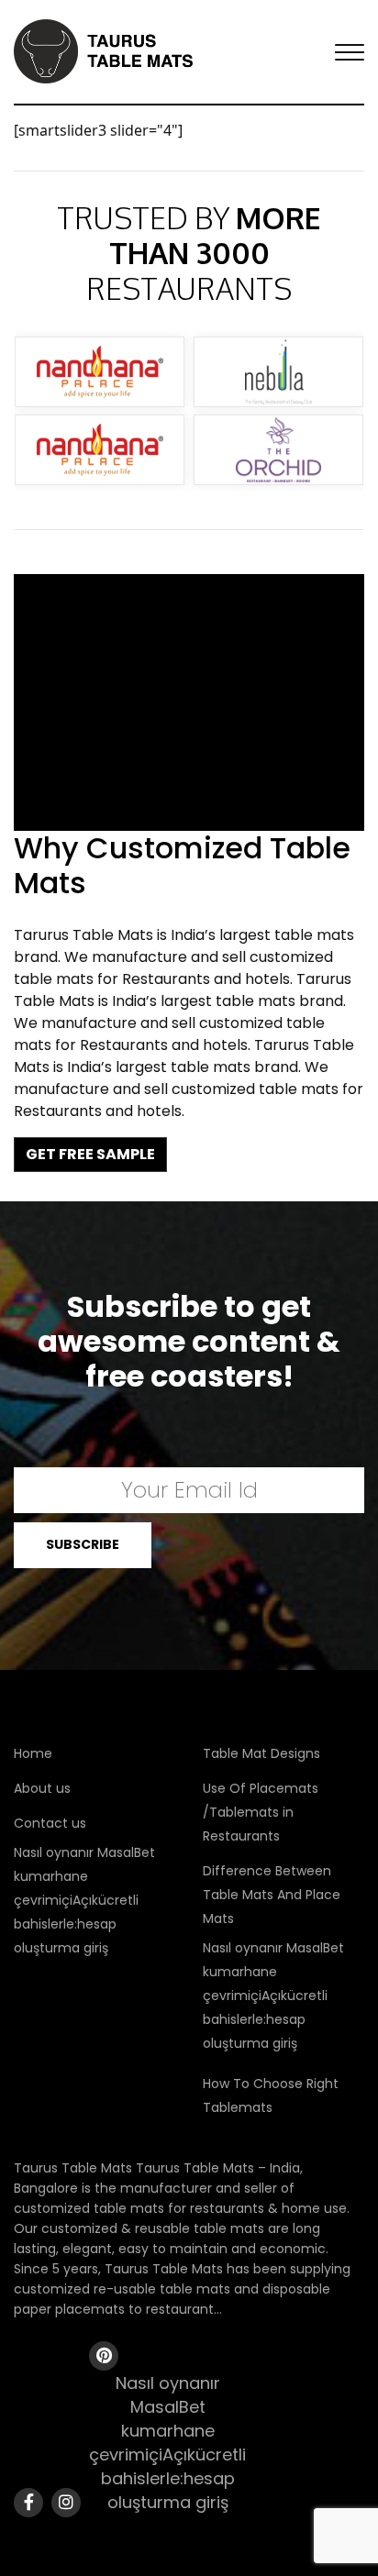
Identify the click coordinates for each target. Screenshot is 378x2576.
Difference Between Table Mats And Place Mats (272, 1895)
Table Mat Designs (261, 1753)
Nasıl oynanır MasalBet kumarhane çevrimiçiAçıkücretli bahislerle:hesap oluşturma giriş (84, 1900)
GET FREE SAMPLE (90, 1154)
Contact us (50, 1823)
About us (42, 1788)
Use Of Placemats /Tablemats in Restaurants (261, 1812)
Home (33, 1753)
